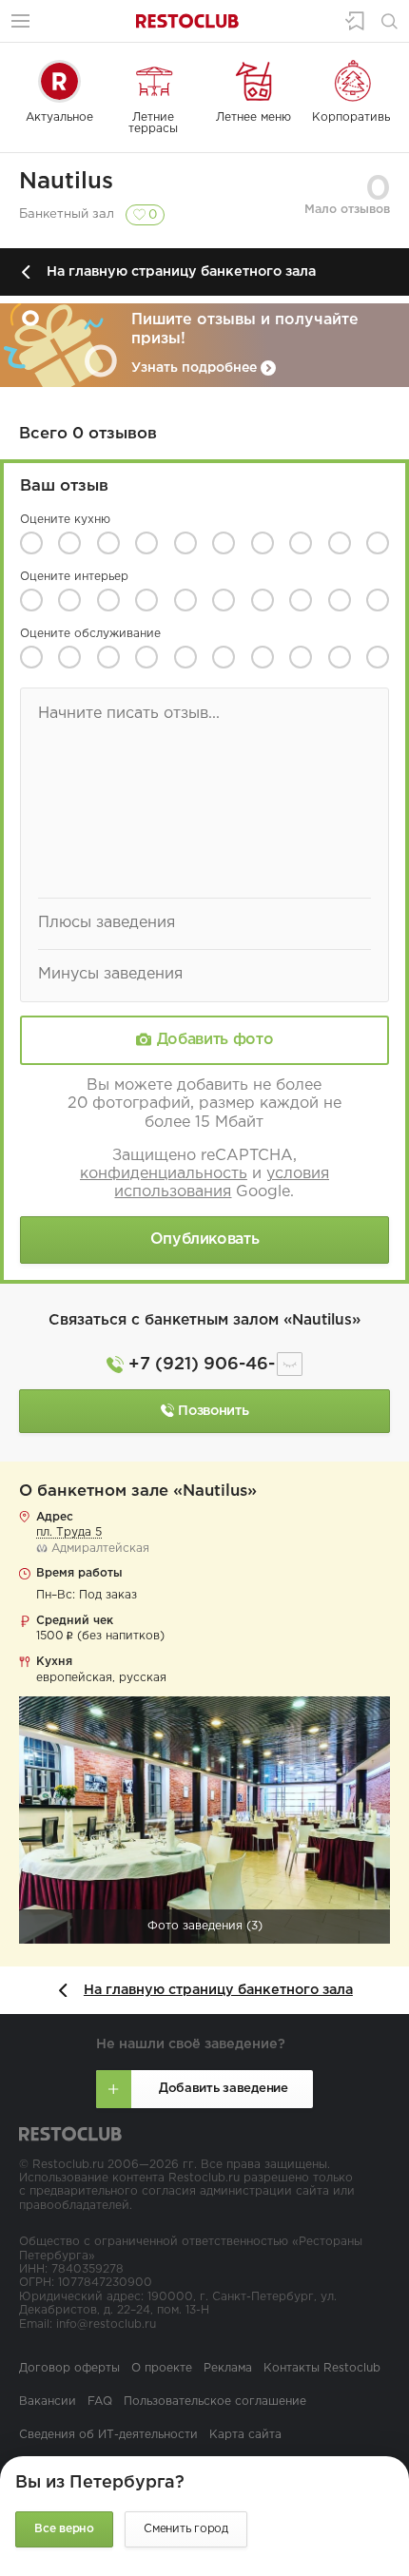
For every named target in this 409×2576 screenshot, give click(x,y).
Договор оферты (69, 2368)
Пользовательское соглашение (215, 2402)
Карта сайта (245, 2435)
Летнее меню (253, 117)
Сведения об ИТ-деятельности (108, 2435)
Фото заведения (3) (205, 1926)
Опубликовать (205, 1240)
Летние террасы (153, 123)
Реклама (228, 2368)
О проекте (162, 2368)
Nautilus (66, 182)
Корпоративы (352, 117)
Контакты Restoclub (322, 2368)
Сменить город (186, 2529)
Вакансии (48, 2402)
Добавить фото (215, 1040)
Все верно (64, 2529)
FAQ (100, 2402)
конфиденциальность (164, 1174)
